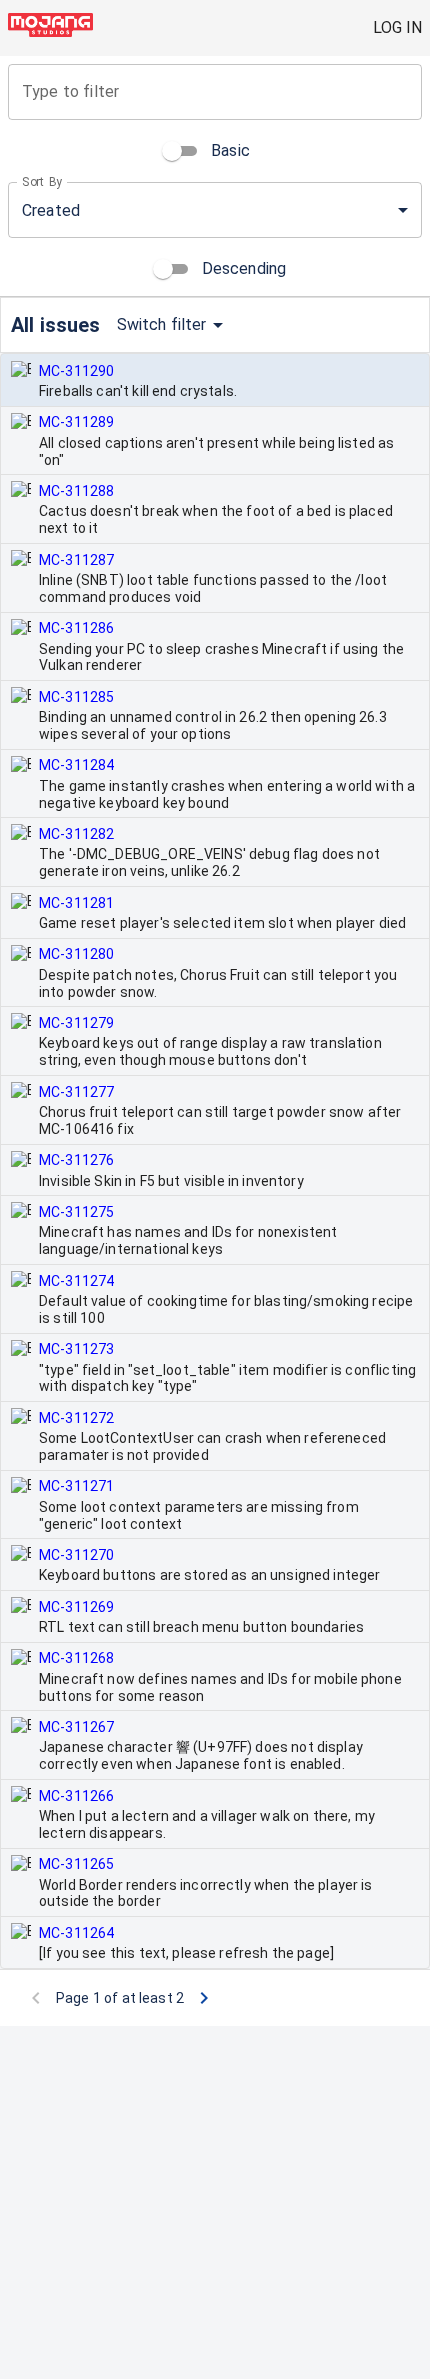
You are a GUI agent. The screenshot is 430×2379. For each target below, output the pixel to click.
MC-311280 (76, 954)
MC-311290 (76, 371)
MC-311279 (76, 1023)
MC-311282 (76, 834)
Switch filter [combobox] (162, 324)
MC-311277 (76, 1092)
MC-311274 (76, 1281)
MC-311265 (76, 1864)
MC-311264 (76, 1933)
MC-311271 (76, 1486)
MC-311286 (76, 628)
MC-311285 (76, 697)
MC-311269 (76, 1607)
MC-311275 (76, 1212)
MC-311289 (76, 422)
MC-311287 (76, 560)
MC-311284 (76, 765)
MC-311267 (76, 1727)
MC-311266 (76, 1796)
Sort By (42, 182)
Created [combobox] (51, 210)
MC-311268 (76, 1658)
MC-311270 (76, 1555)
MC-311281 (76, 903)
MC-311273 (76, 1349)
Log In (397, 27)
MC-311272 (76, 1418)
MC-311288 (76, 491)
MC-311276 (76, 1160)
